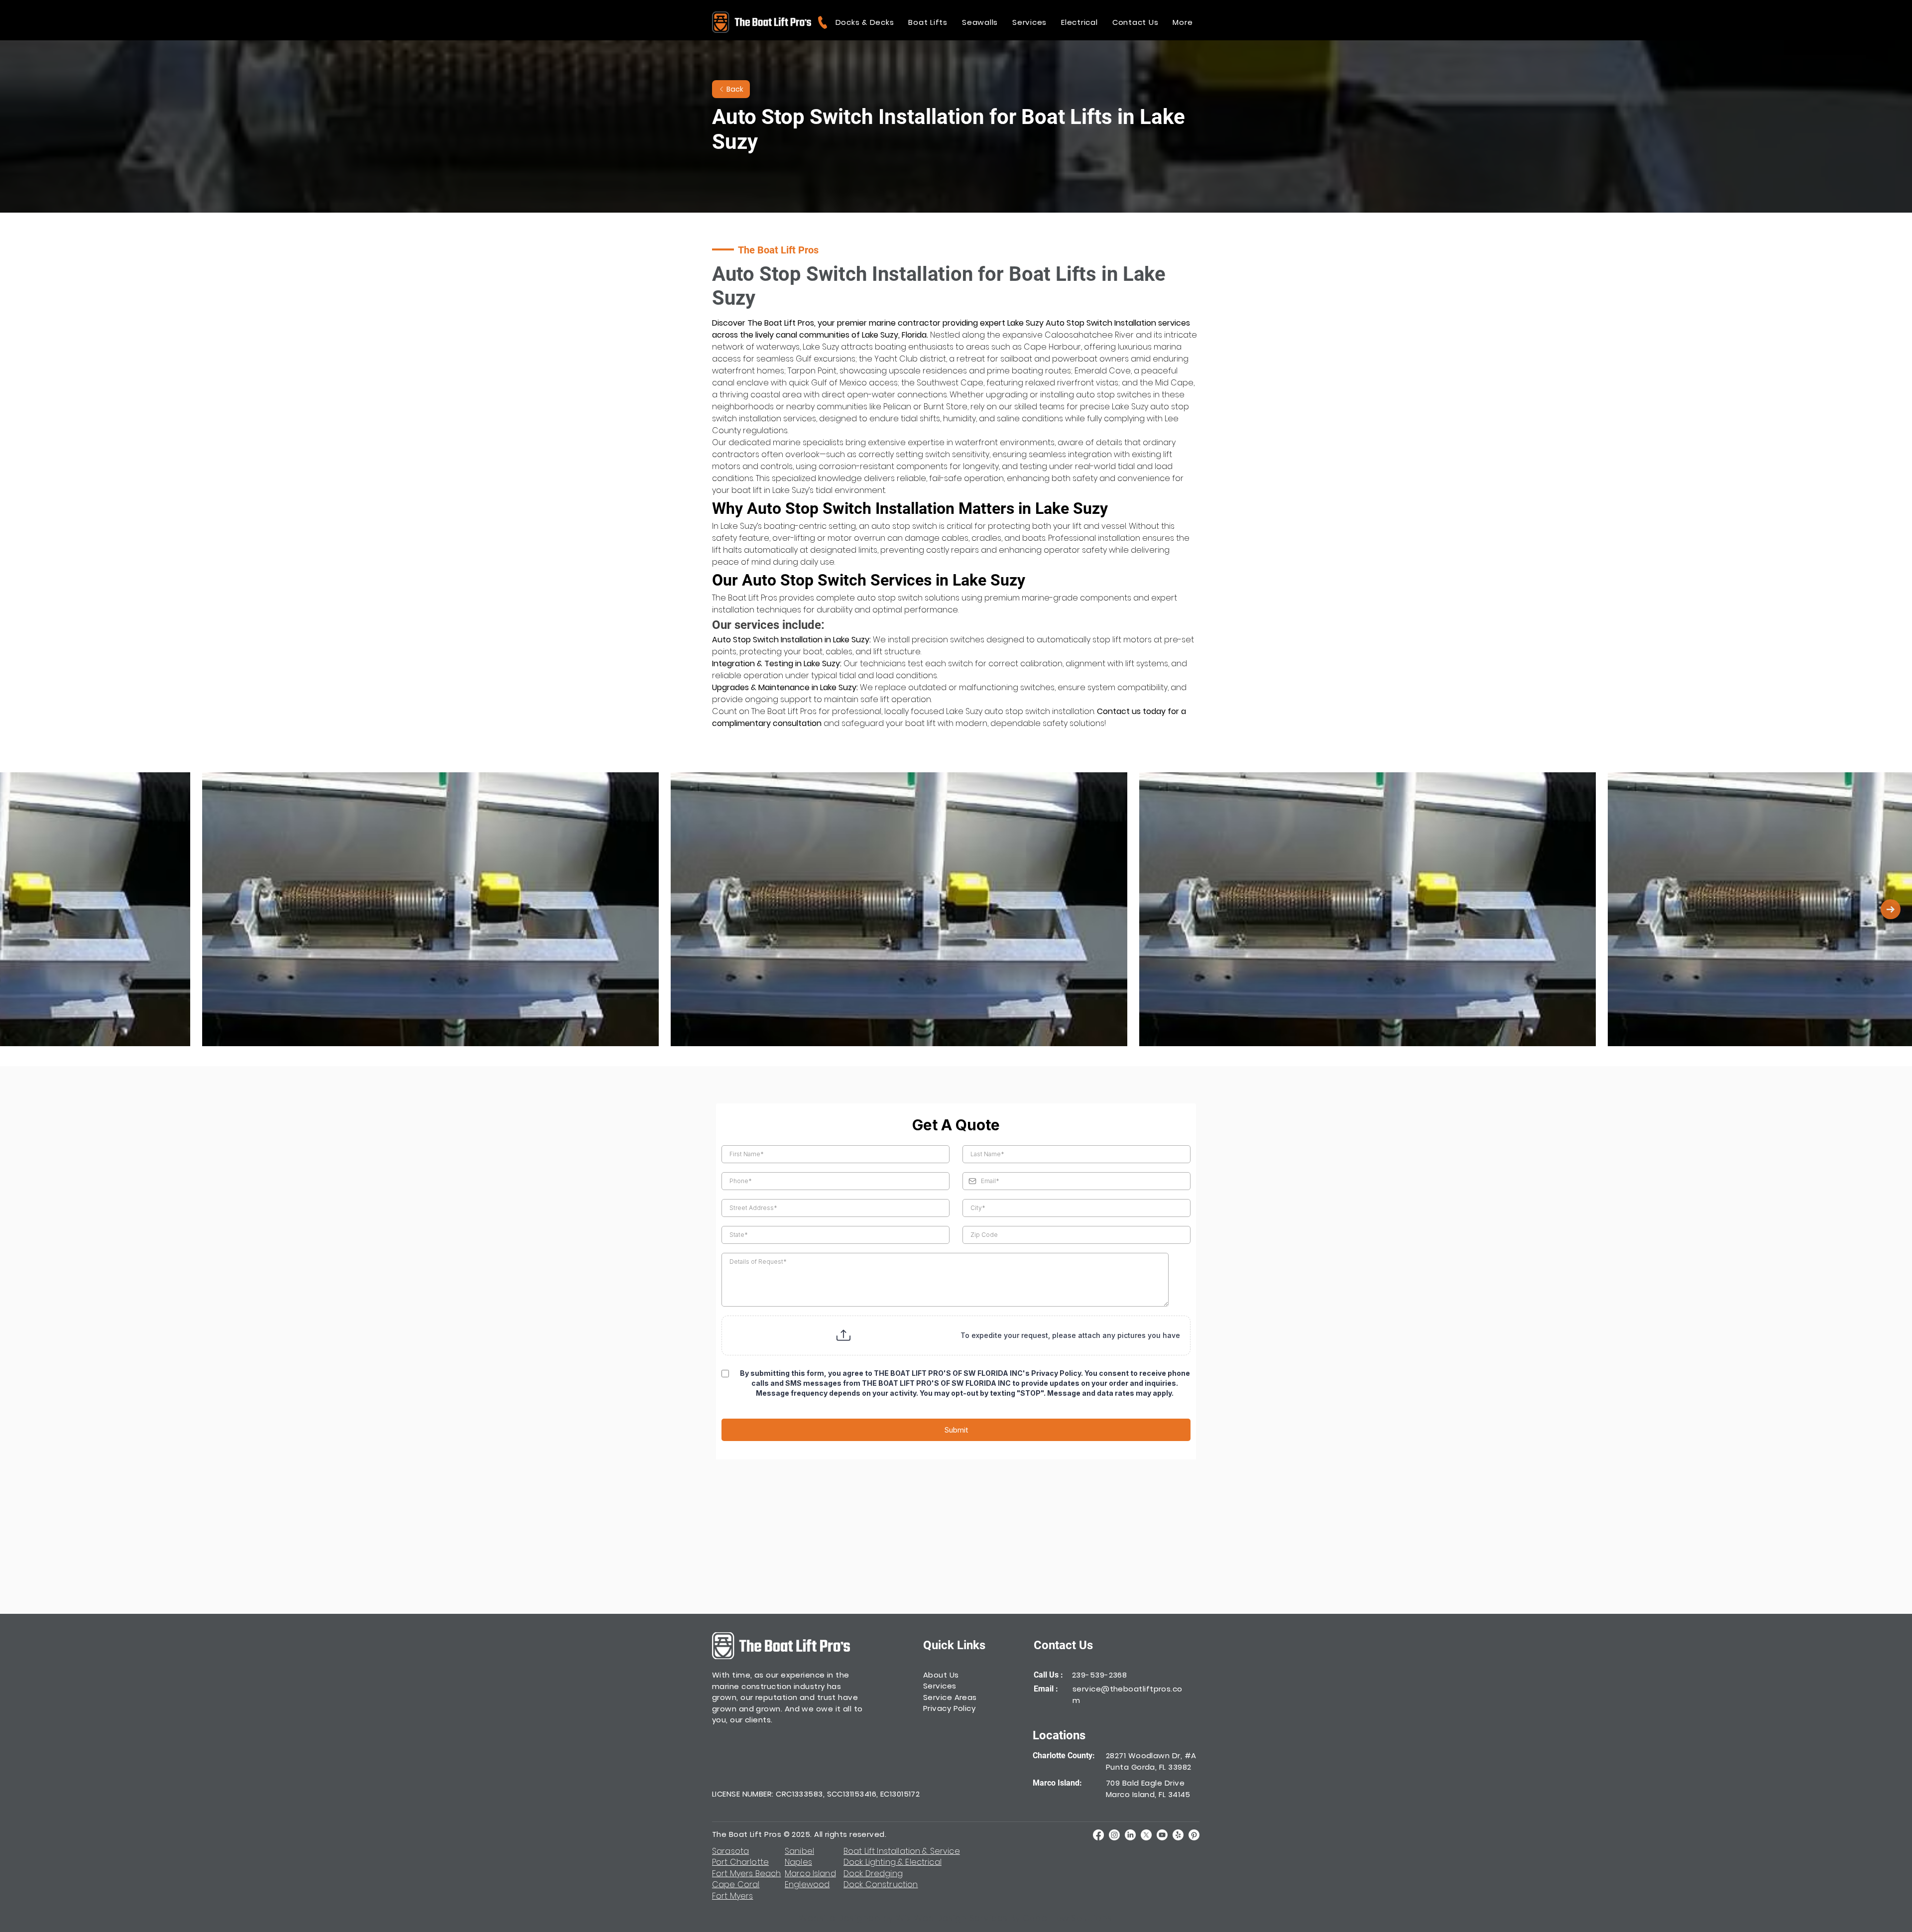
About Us (941, 1675)
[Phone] (822, 22)
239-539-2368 (1099, 1675)
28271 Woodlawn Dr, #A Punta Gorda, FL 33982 (1151, 1761)
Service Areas (950, 1697)
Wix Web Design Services (952, 1918)
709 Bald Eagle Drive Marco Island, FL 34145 (1148, 1789)
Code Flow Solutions (1068, 1918)
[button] (865, 22)
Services (940, 1686)
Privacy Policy (949, 1708)
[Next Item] (1891, 909)
